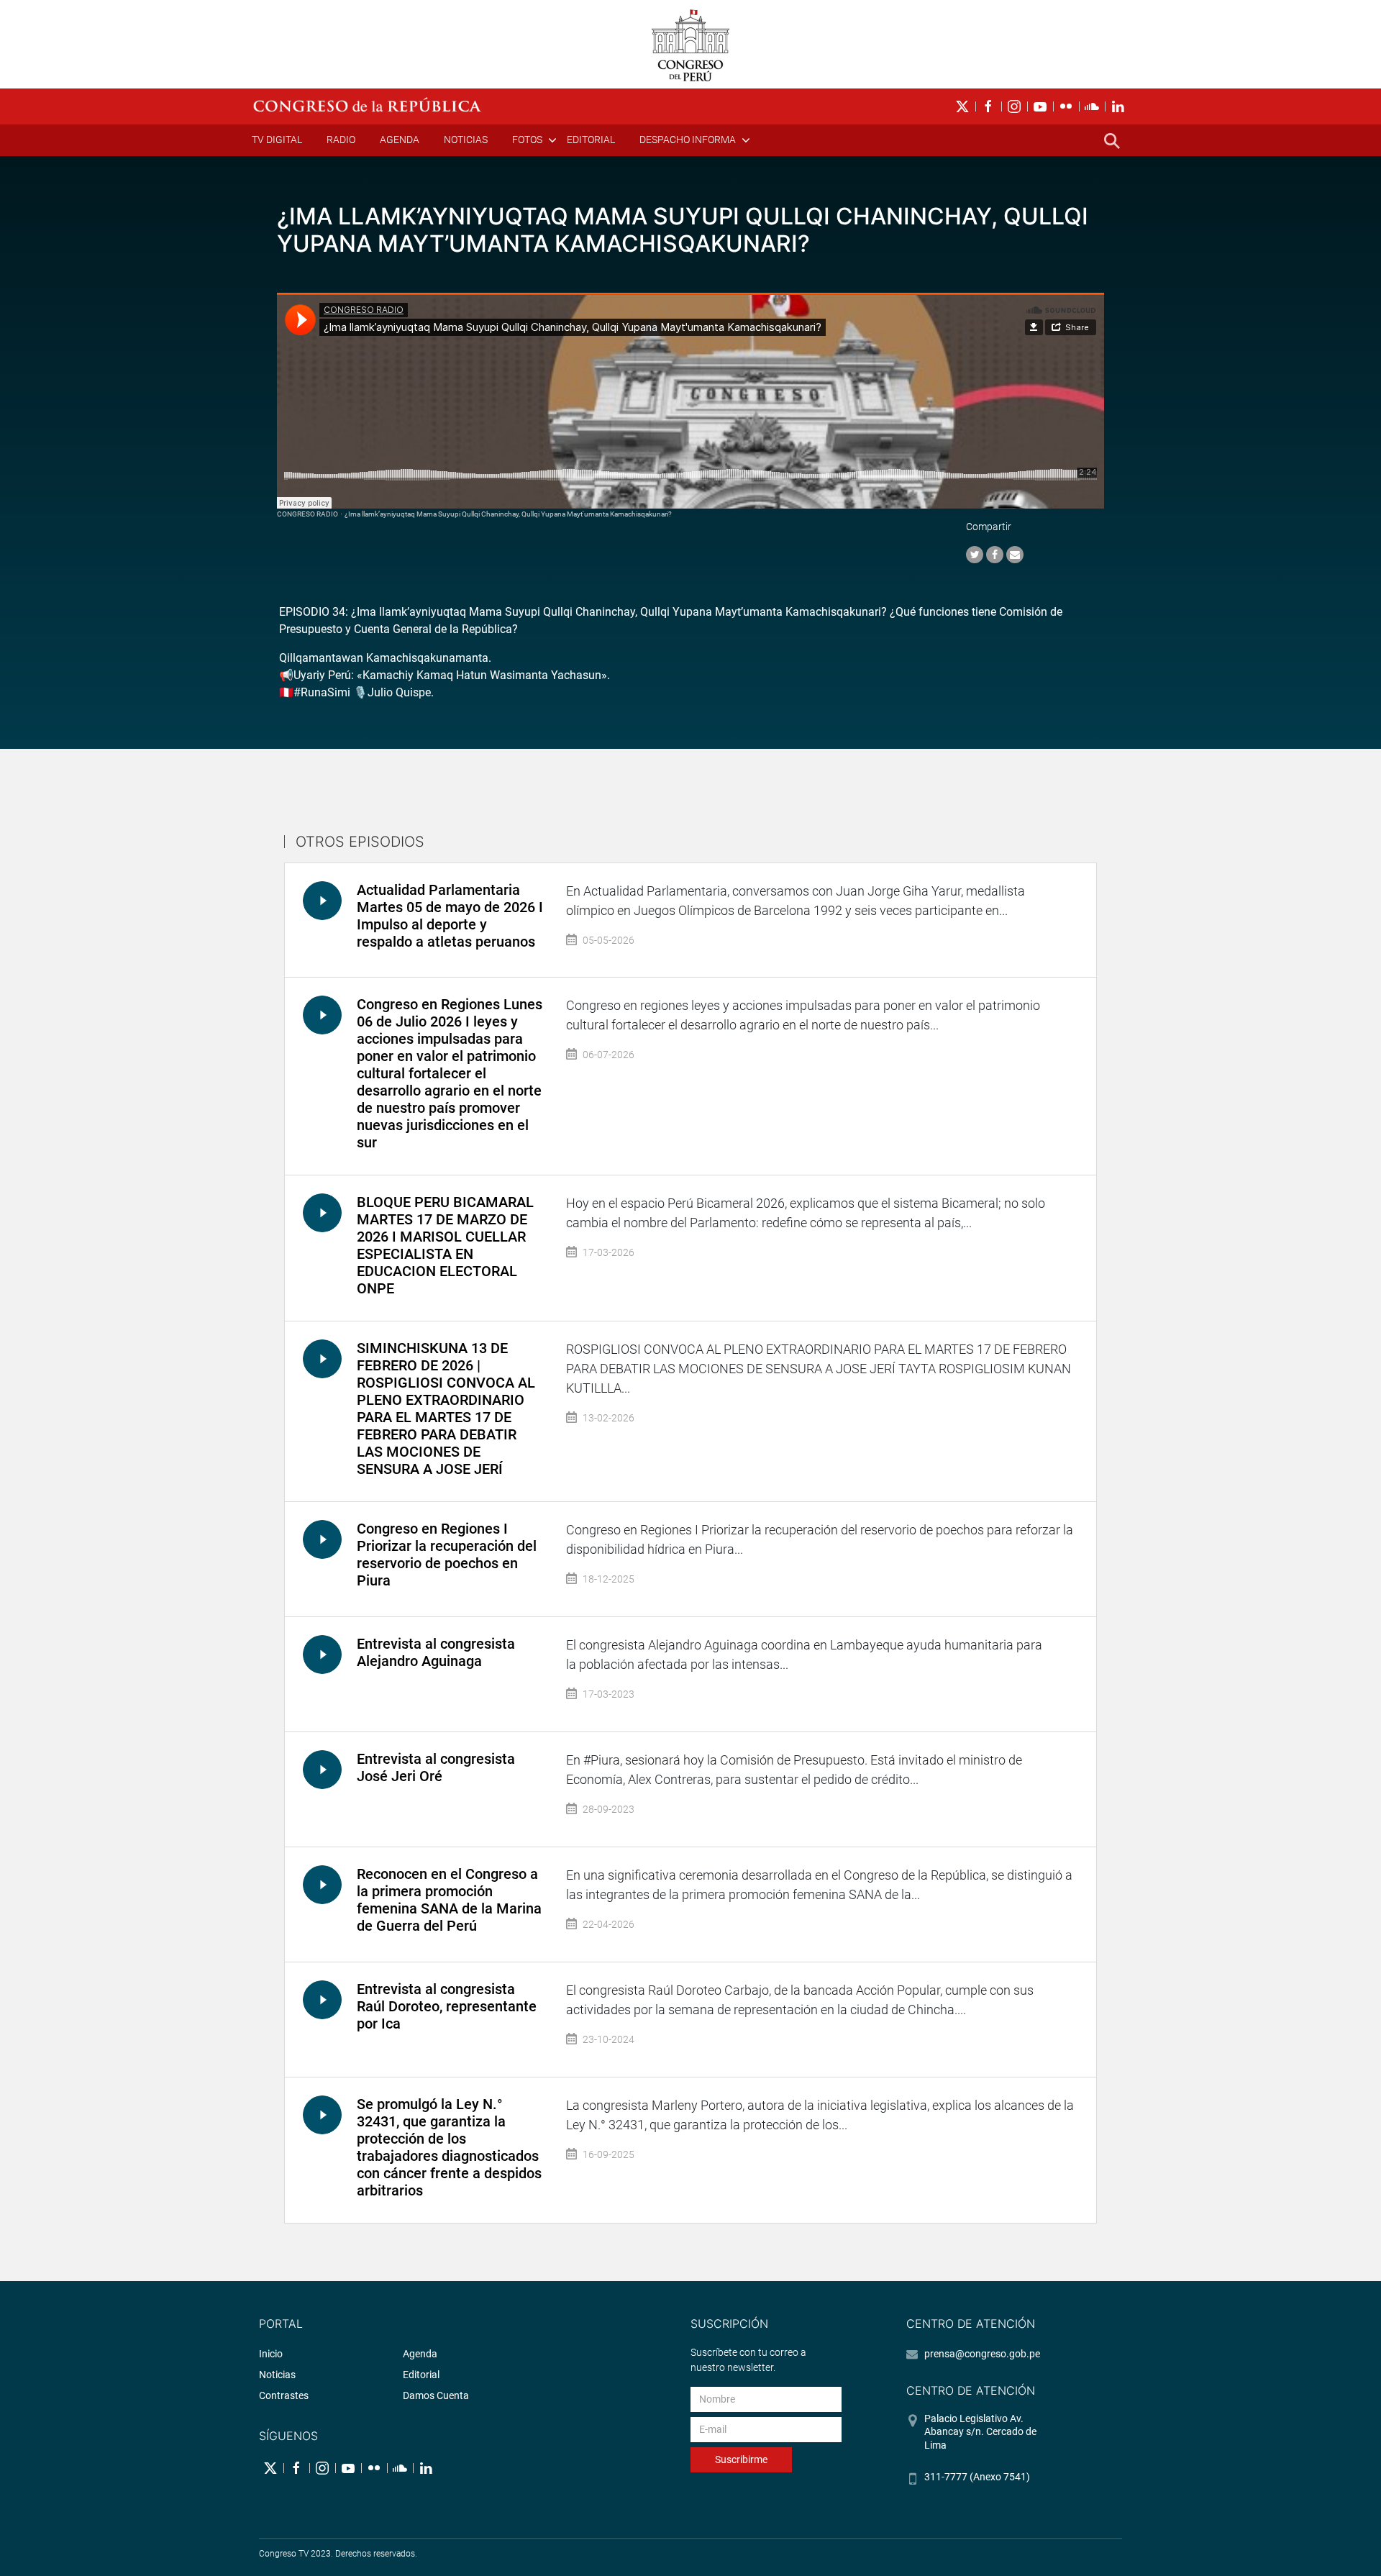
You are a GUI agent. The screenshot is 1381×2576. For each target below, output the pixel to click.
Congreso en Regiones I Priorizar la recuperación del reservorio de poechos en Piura (447, 1555)
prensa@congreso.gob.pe (982, 2354)
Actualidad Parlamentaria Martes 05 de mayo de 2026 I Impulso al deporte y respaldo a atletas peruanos (450, 916)
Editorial (591, 140)
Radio (341, 140)
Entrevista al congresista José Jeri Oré (436, 1767)
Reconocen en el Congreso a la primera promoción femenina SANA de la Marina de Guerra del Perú (449, 1900)
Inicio (271, 2354)
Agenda (400, 140)
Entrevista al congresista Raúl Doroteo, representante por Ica (447, 2006)
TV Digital (277, 140)
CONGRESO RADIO (307, 514)
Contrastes (284, 2395)
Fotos (527, 140)
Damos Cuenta (436, 2395)
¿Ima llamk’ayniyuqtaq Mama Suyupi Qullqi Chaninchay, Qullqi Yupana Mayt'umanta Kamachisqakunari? (508, 514)
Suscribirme (741, 2459)
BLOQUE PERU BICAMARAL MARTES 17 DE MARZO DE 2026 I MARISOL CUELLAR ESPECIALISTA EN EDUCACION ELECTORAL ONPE (445, 1245)
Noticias (466, 140)
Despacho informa (688, 140)
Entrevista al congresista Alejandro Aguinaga (436, 1652)
